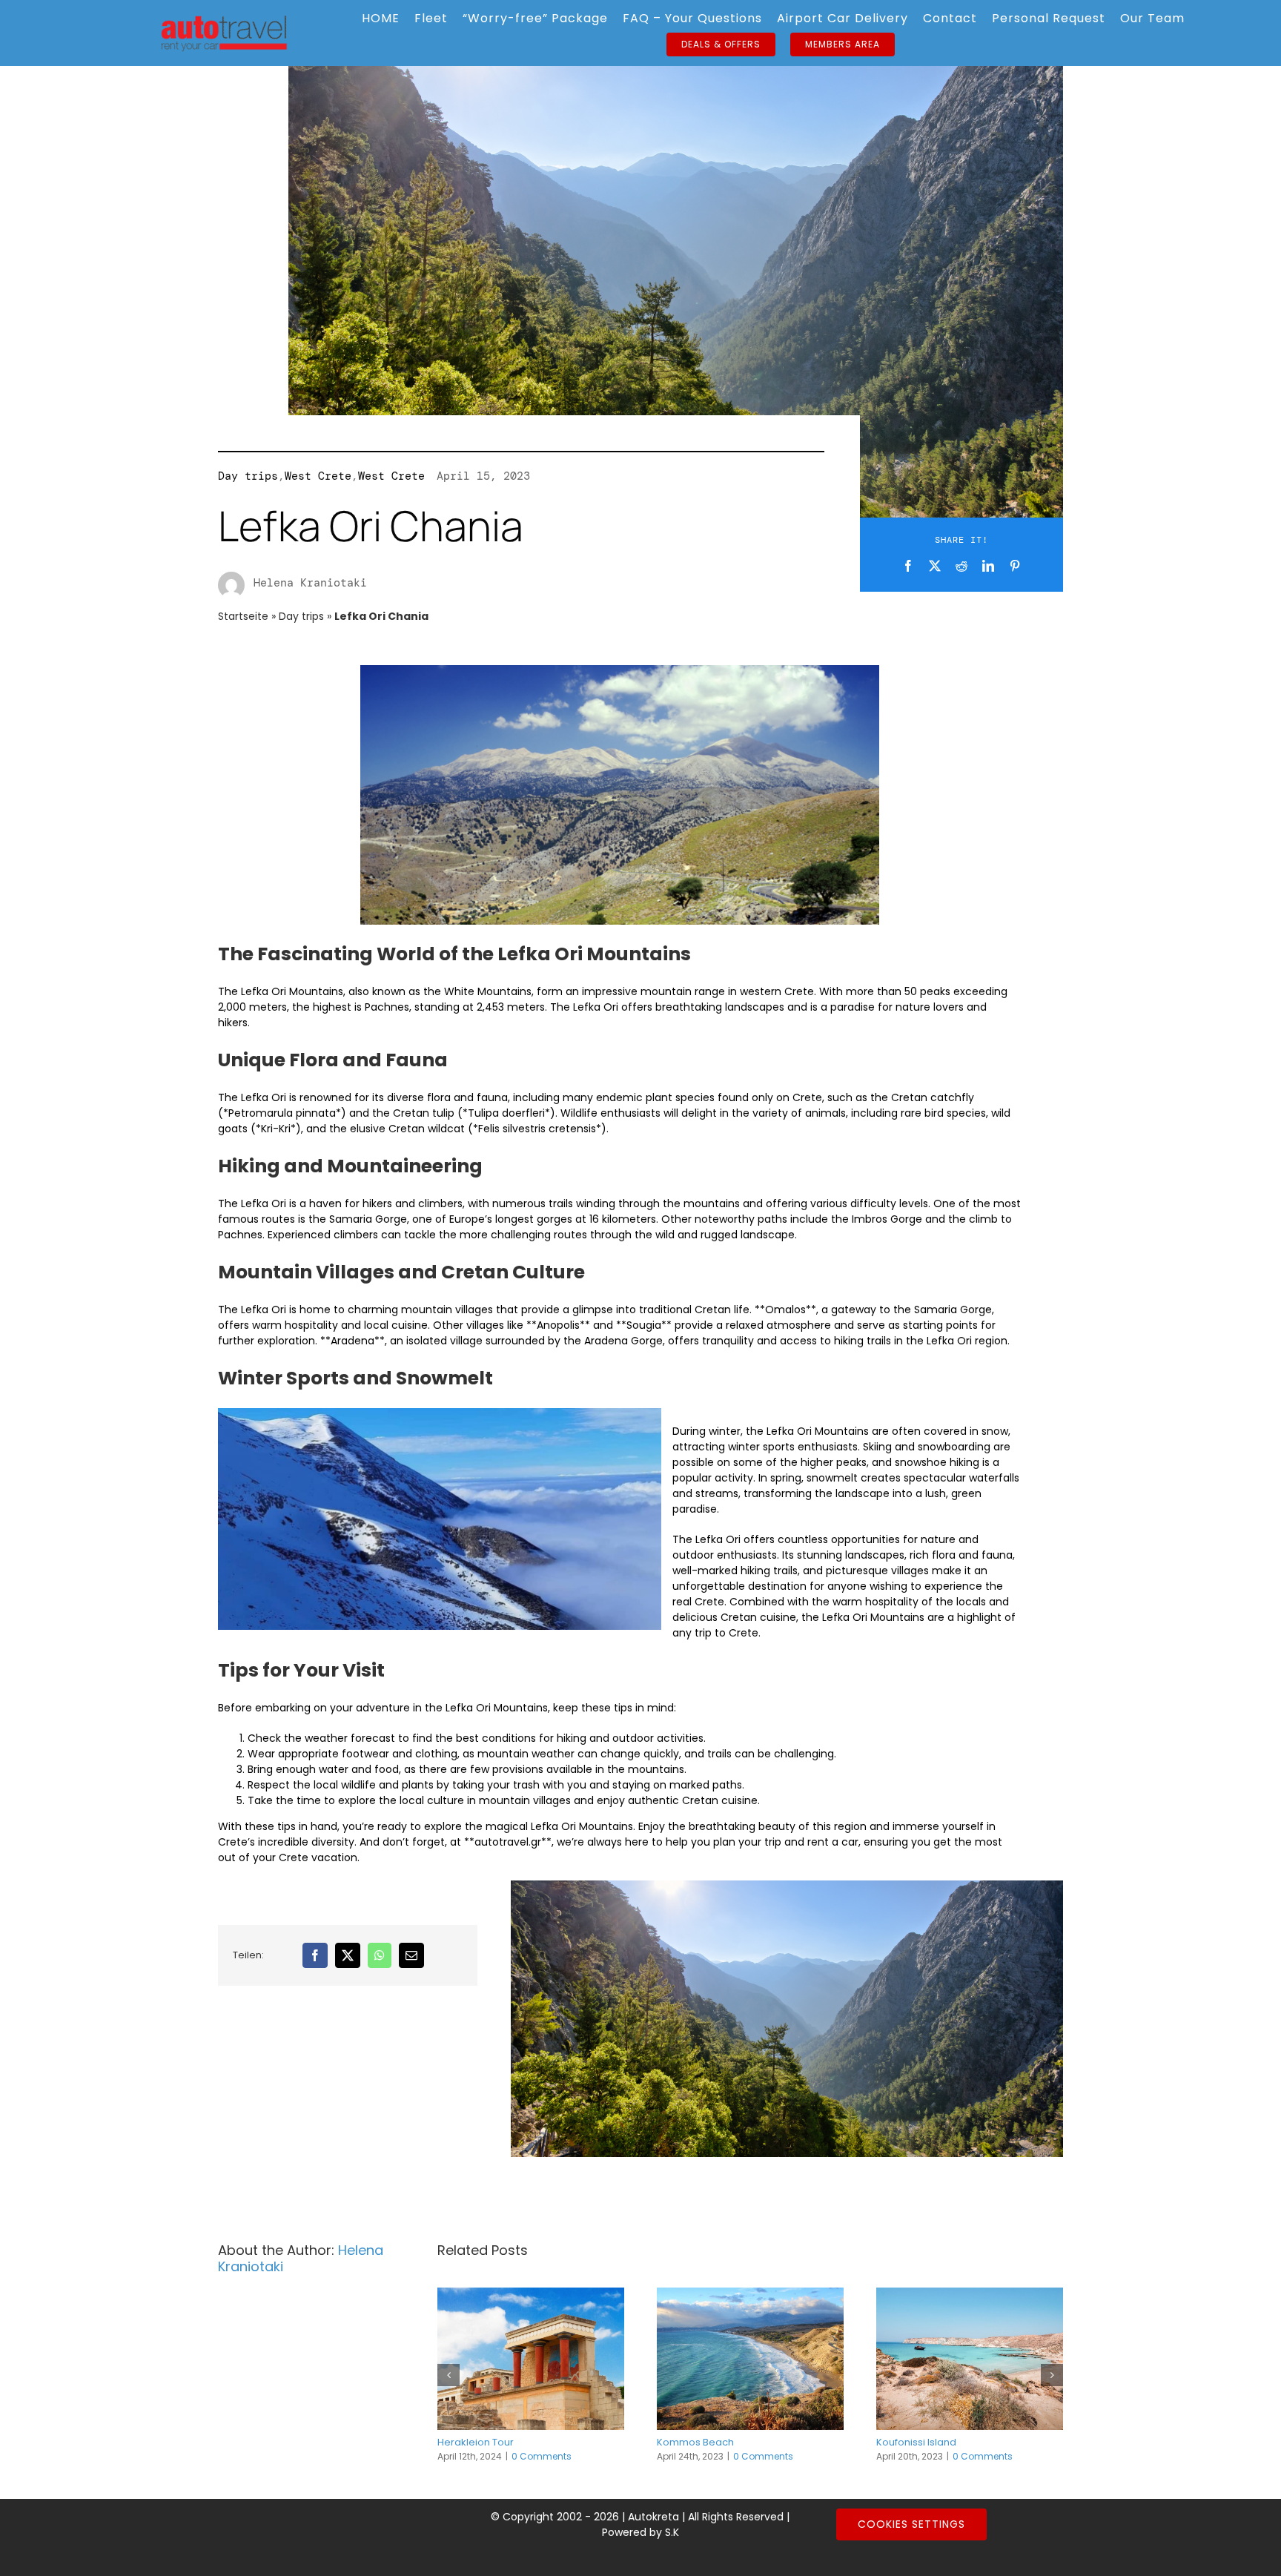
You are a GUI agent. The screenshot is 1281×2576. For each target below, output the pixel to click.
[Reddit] (961, 566)
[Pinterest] (1015, 566)
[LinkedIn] (988, 566)
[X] (935, 566)
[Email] (411, 1955)
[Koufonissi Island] (970, 2359)
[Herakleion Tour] (531, 2359)
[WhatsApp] (380, 1955)
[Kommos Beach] (750, 2359)
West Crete (318, 476)
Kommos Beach (695, 2442)
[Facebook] (908, 566)
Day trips (248, 476)
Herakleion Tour (476, 2442)
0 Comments (542, 2456)
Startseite (243, 616)
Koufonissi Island (916, 2442)
